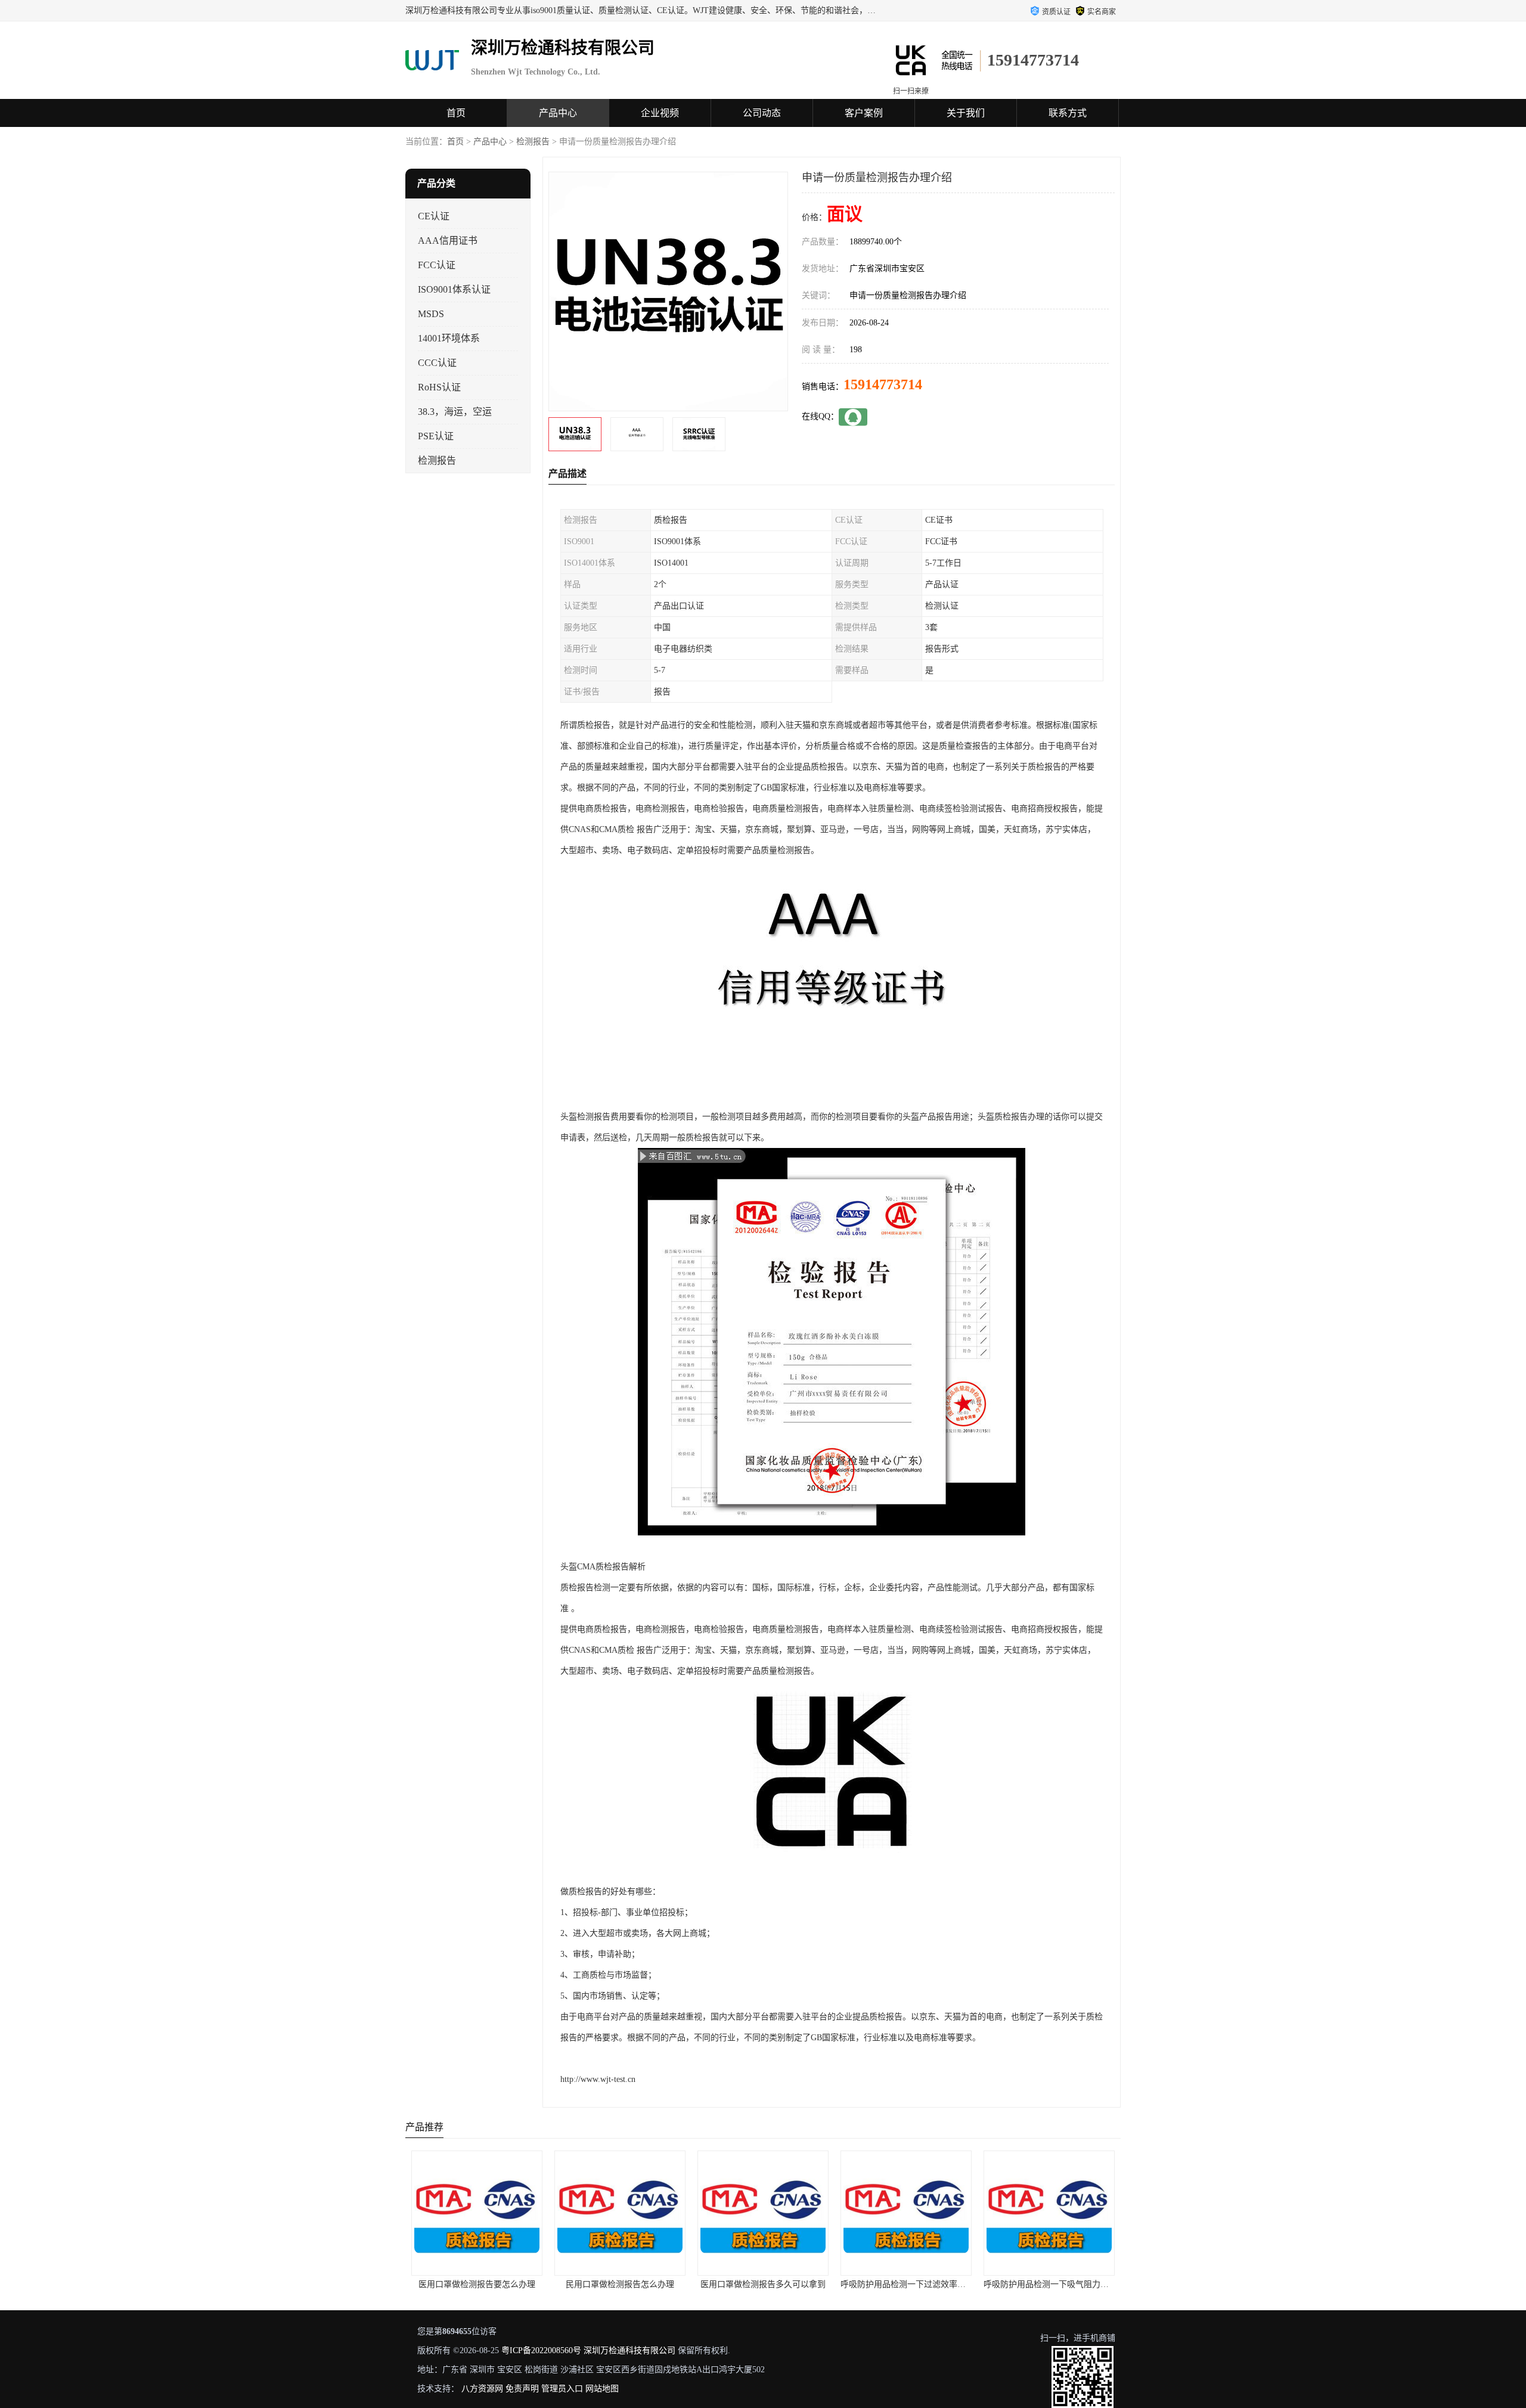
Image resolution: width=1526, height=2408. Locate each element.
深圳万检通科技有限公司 (629, 2350)
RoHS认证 (439, 387)
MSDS (431, 314)
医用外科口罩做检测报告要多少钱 (1049, 2284)
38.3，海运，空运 (455, 412)
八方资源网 (482, 2389)
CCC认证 (437, 363)
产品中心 (558, 113)
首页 (456, 113)
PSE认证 (436, 436)
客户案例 (864, 113)
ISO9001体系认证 (454, 289)
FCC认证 (437, 265)
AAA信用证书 (448, 241)
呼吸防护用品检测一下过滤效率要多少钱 (773, 2284)
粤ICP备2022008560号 (541, 2350)
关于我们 (966, 113)
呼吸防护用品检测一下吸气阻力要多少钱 (916, 2284)
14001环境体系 (449, 338)
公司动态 (762, 113)
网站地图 (602, 2389)
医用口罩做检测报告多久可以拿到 (620, 2284)
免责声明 (522, 2389)
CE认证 (434, 216)
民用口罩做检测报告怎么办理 (477, 2284)
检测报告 (533, 142)
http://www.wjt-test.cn (598, 2079)
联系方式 (1068, 113)
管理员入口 (562, 2389)
